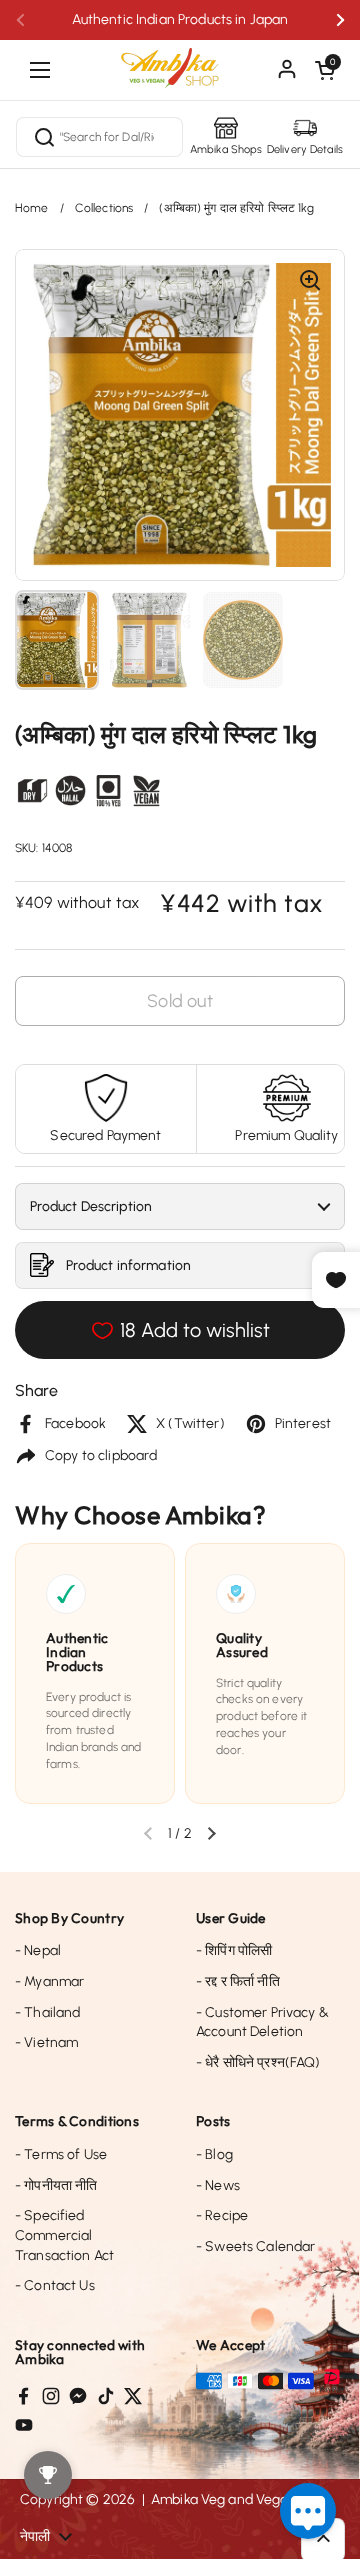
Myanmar (49, 1981)
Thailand (47, 2012)
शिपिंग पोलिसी (234, 1950)
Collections (104, 208)
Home (32, 208)
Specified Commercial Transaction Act (64, 2235)
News (218, 2185)
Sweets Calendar (255, 2246)
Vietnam (46, 2042)
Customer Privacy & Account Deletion (262, 2022)
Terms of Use (61, 2154)
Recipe (222, 2215)
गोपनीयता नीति (56, 2185)
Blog (214, 2154)
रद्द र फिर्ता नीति (238, 1981)
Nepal (38, 1950)
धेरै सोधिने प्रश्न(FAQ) (258, 2062)
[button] (325, 70)
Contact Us (55, 2285)
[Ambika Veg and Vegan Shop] (180, 60)
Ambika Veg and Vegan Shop (242, 2499)
